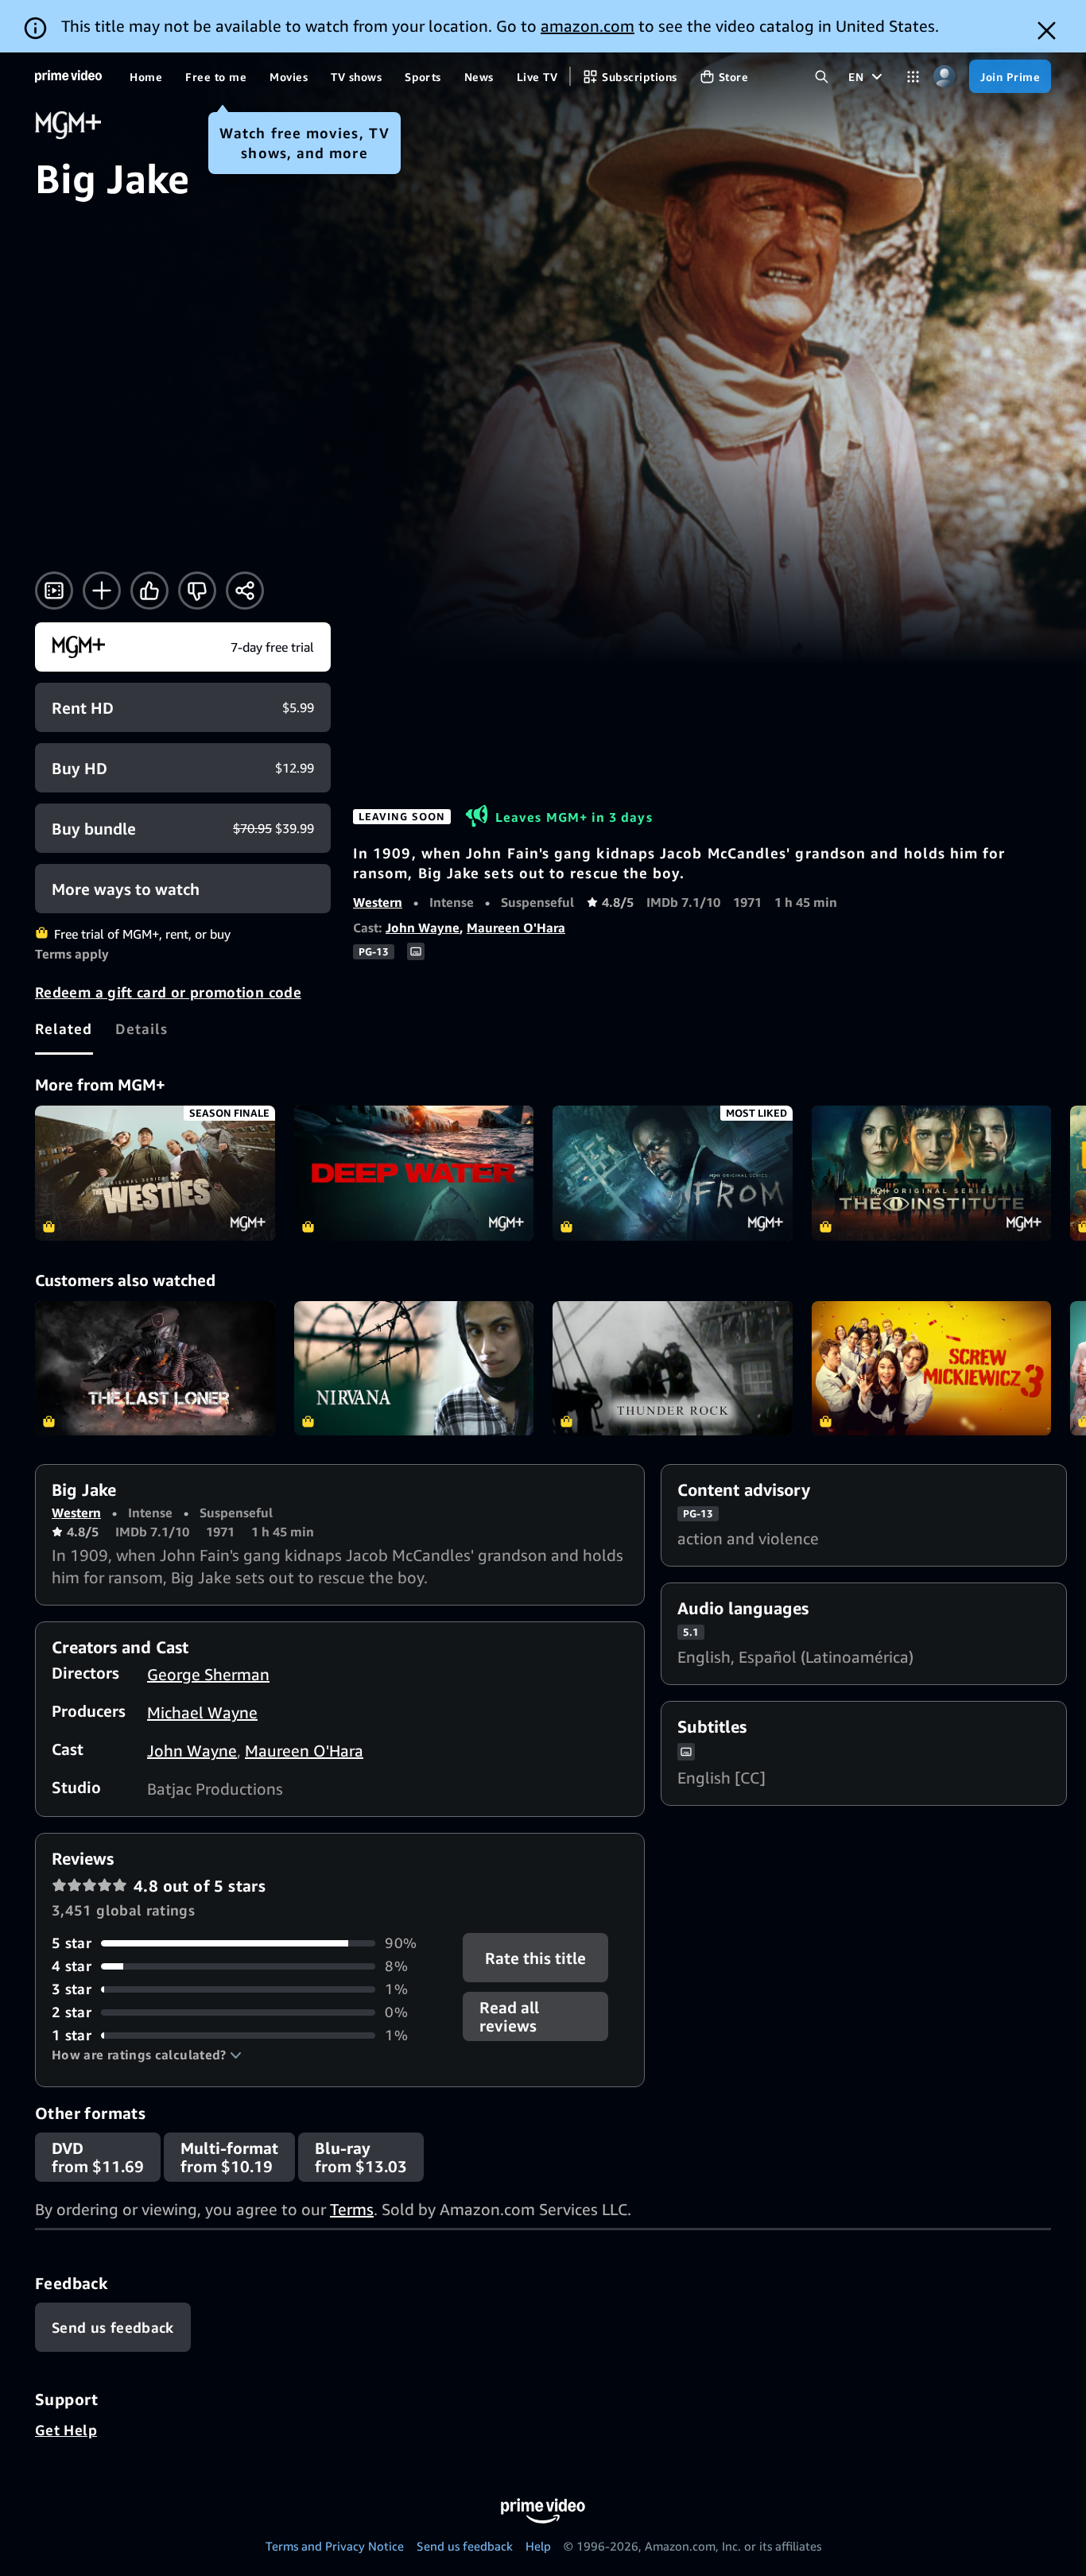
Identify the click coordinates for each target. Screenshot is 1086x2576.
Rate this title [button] (536, 1958)
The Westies (155, 1173)
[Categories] (913, 77)
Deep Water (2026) (414, 1173)
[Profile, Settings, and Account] (944, 77)
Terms (352, 2209)
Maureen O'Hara (516, 928)
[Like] (149, 591)
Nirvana (414, 1369)
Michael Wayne (202, 1712)
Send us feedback (465, 2546)
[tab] (64, 1028)
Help (538, 2546)
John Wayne (423, 928)
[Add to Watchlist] (102, 591)
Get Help (66, 2430)
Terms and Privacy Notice (335, 2546)
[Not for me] (197, 591)
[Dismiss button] (1047, 31)
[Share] (245, 591)
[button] (147, 2055)
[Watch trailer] (54, 591)
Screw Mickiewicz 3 (932, 1369)
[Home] (68, 76)
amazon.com (588, 26)
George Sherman (208, 1674)
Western (378, 902)
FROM (673, 1173)
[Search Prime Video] (822, 77)
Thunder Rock (673, 1369)
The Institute (932, 1173)
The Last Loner (155, 1369)
